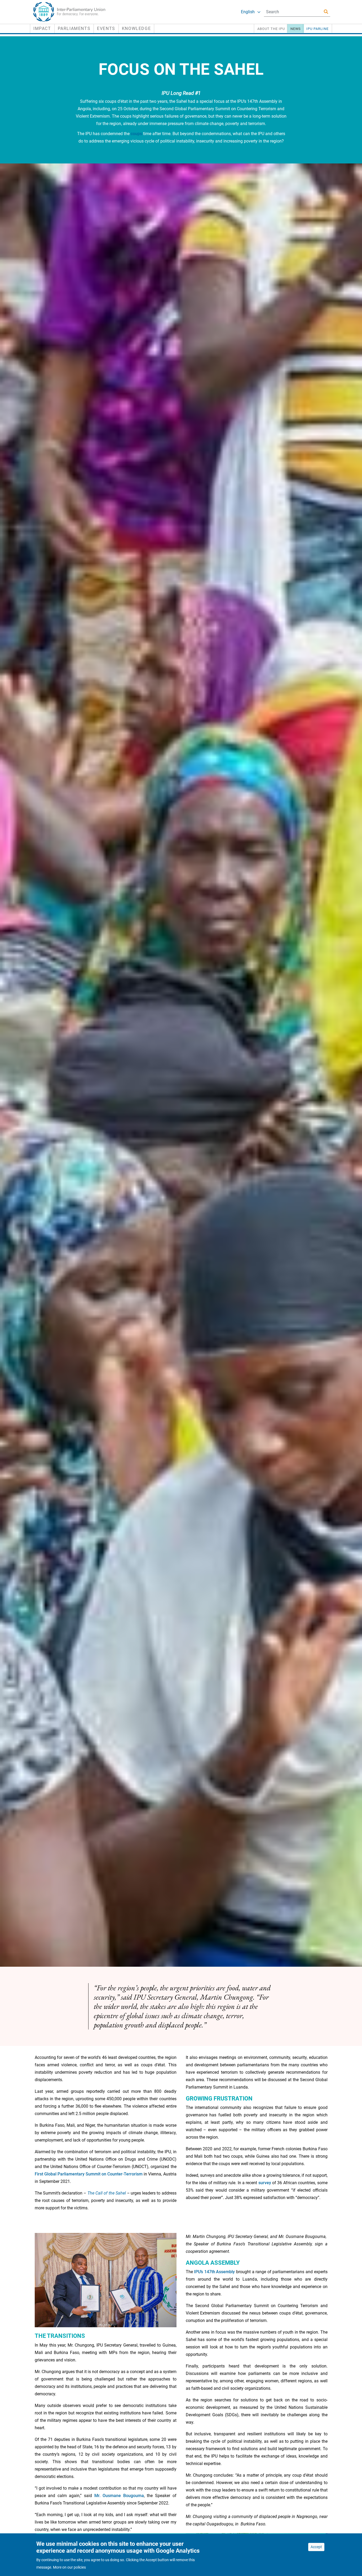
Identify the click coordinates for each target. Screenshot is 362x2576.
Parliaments (74, 28)
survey (265, 2183)
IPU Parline (317, 29)
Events (106, 28)
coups (136, 134)
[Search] (326, 12)
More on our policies (69, 2567)
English (248, 12)
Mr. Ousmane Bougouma (119, 2496)
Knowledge (136, 28)
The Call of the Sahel (107, 2193)
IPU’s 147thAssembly (214, 2272)
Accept (316, 2547)
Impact (42, 28)
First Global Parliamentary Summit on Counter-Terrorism (89, 2174)
